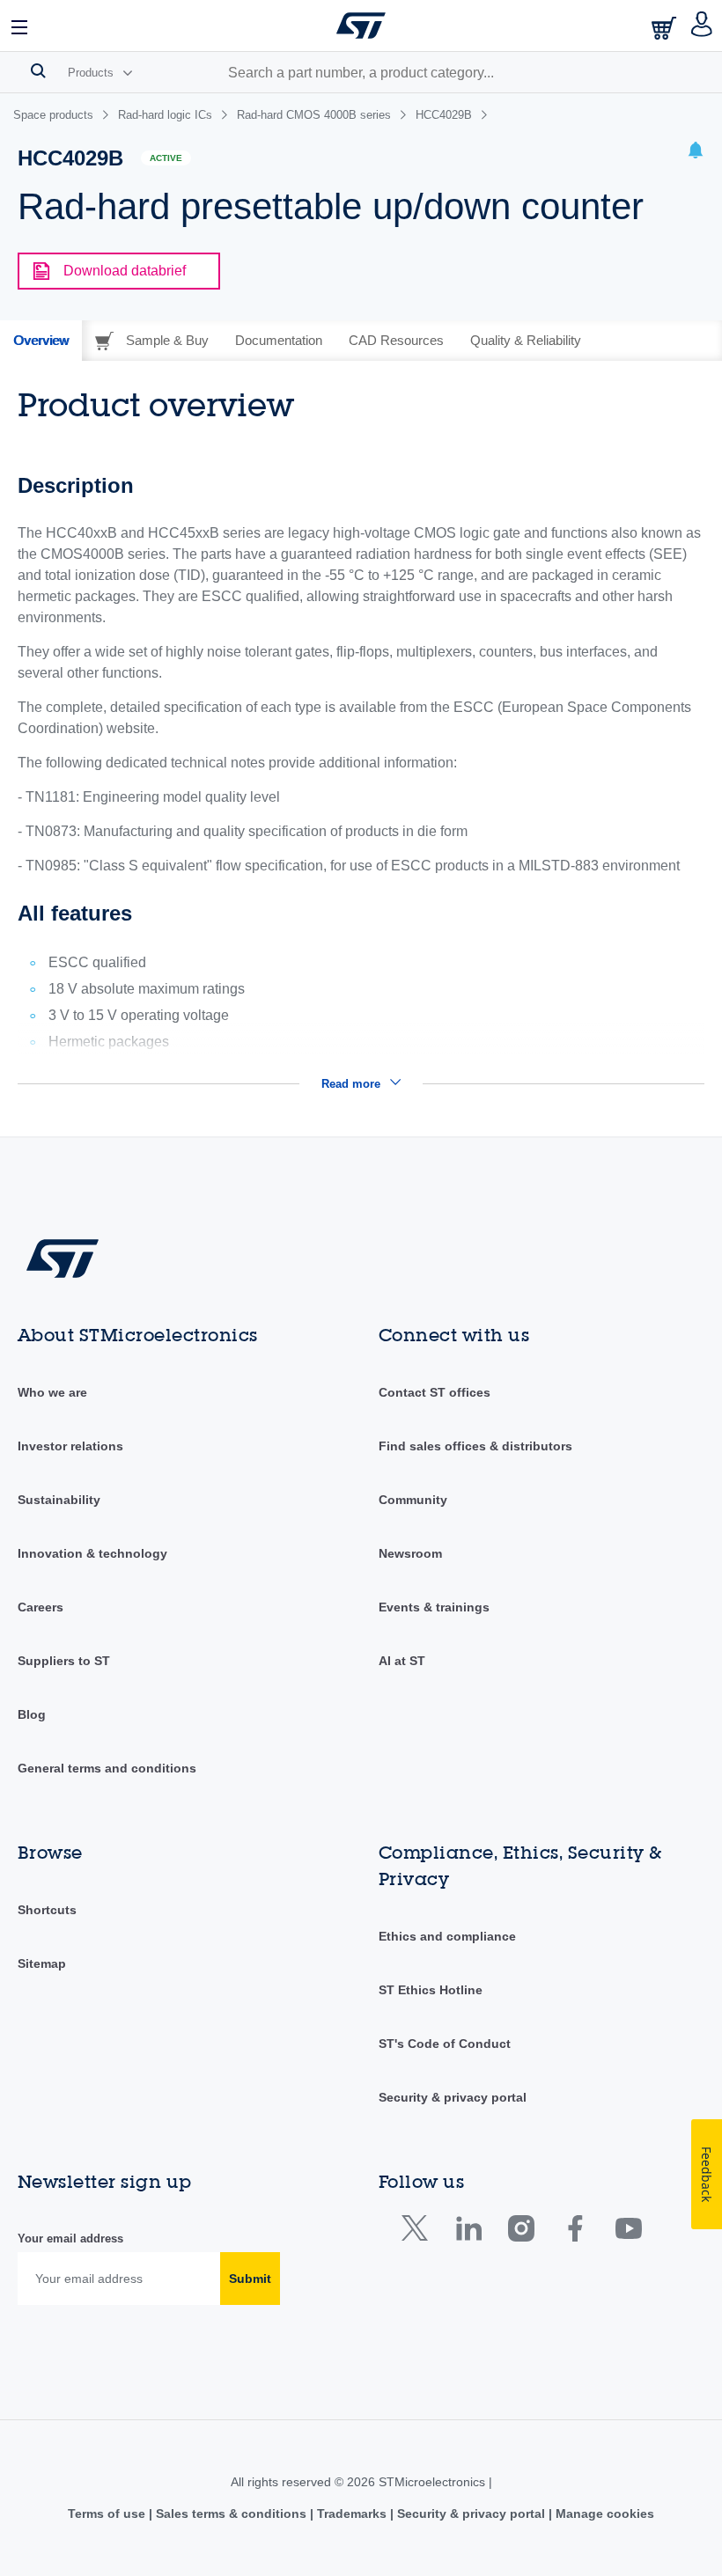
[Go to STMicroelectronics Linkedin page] (468, 2232)
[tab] (41, 341)
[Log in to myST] (702, 26)
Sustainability (59, 1500)
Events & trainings (434, 1607)
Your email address (70, 2238)
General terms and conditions (107, 1768)
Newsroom (410, 1553)
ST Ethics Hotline (431, 1990)
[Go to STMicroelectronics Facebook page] (575, 2232)
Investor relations (70, 1446)
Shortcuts (47, 1910)
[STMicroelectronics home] (361, 26)
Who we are (52, 1392)
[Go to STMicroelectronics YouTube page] (628, 2232)
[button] (20, 26)
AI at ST (402, 1661)
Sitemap (42, 1963)
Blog (32, 1714)
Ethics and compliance (447, 1936)
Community (413, 1500)
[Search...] (38, 70)
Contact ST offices (435, 1392)
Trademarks (352, 2514)
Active (166, 158)
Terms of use (108, 2514)
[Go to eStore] (666, 28)
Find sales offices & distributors (475, 1446)
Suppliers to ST (64, 1661)
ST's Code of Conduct (445, 2044)
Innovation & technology (92, 1553)
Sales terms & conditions (231, 2514)
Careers (41, 1607)
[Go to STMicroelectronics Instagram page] (521, 2232)
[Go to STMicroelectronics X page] (419, 2232)
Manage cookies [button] (603, 2514)
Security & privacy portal (453, 2097)
